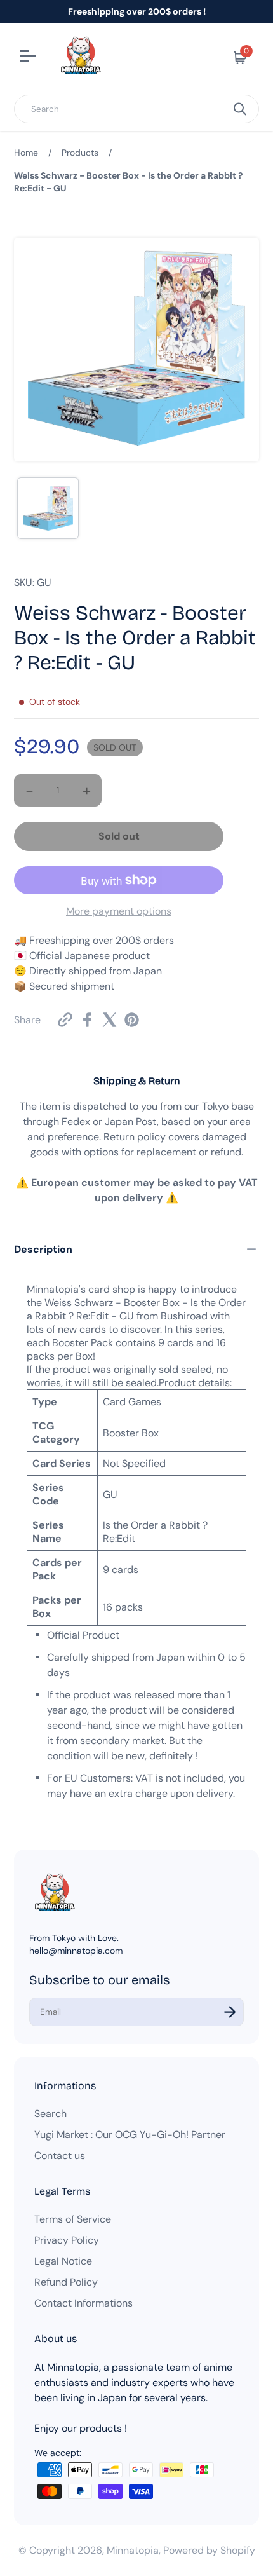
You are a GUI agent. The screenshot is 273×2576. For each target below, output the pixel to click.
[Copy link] (65, 1020)
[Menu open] (30, 58)
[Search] (240, 109)
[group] (48, 508)
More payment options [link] (119, 911)
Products (80, 153)
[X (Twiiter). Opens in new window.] (110, 1020)
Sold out (119, 836)
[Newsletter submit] (230, 2012)
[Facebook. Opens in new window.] (87, 1020)
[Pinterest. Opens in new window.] (132, 1020)
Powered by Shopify (209, 2550)
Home (26, 153)
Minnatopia (133, 2550)
